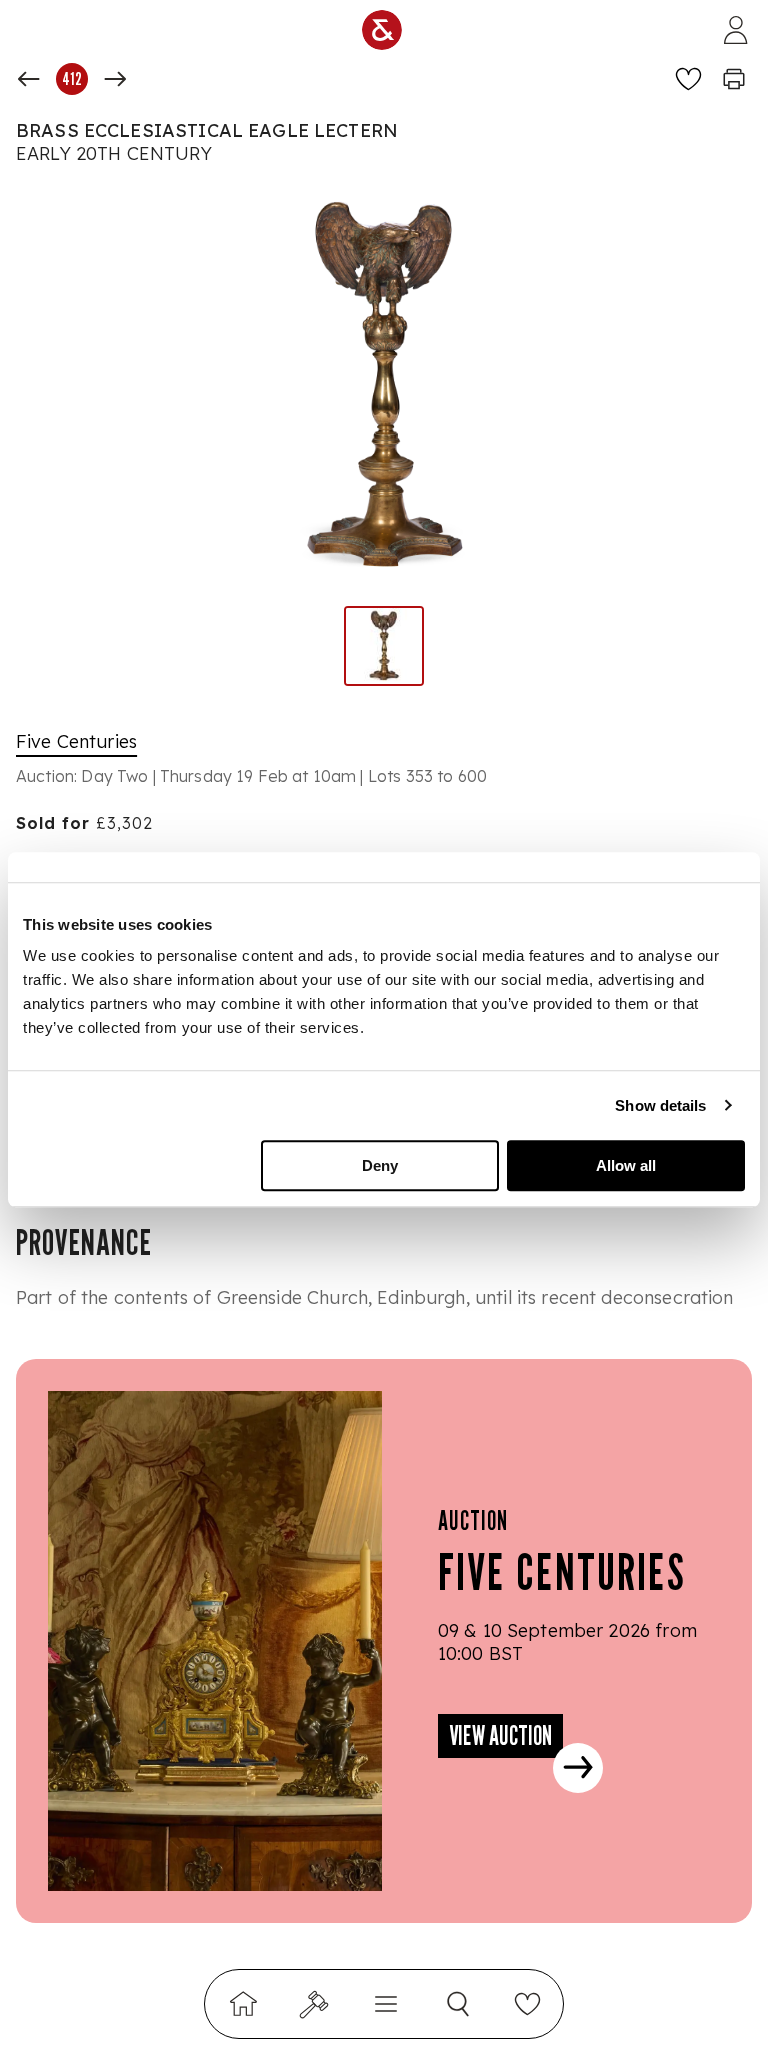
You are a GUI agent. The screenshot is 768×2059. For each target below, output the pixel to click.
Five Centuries (76, 741)
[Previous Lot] (29, 79)
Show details (660, 1105)
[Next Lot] (115, 79)
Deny (380, 1165)
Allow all (626, 1165)
